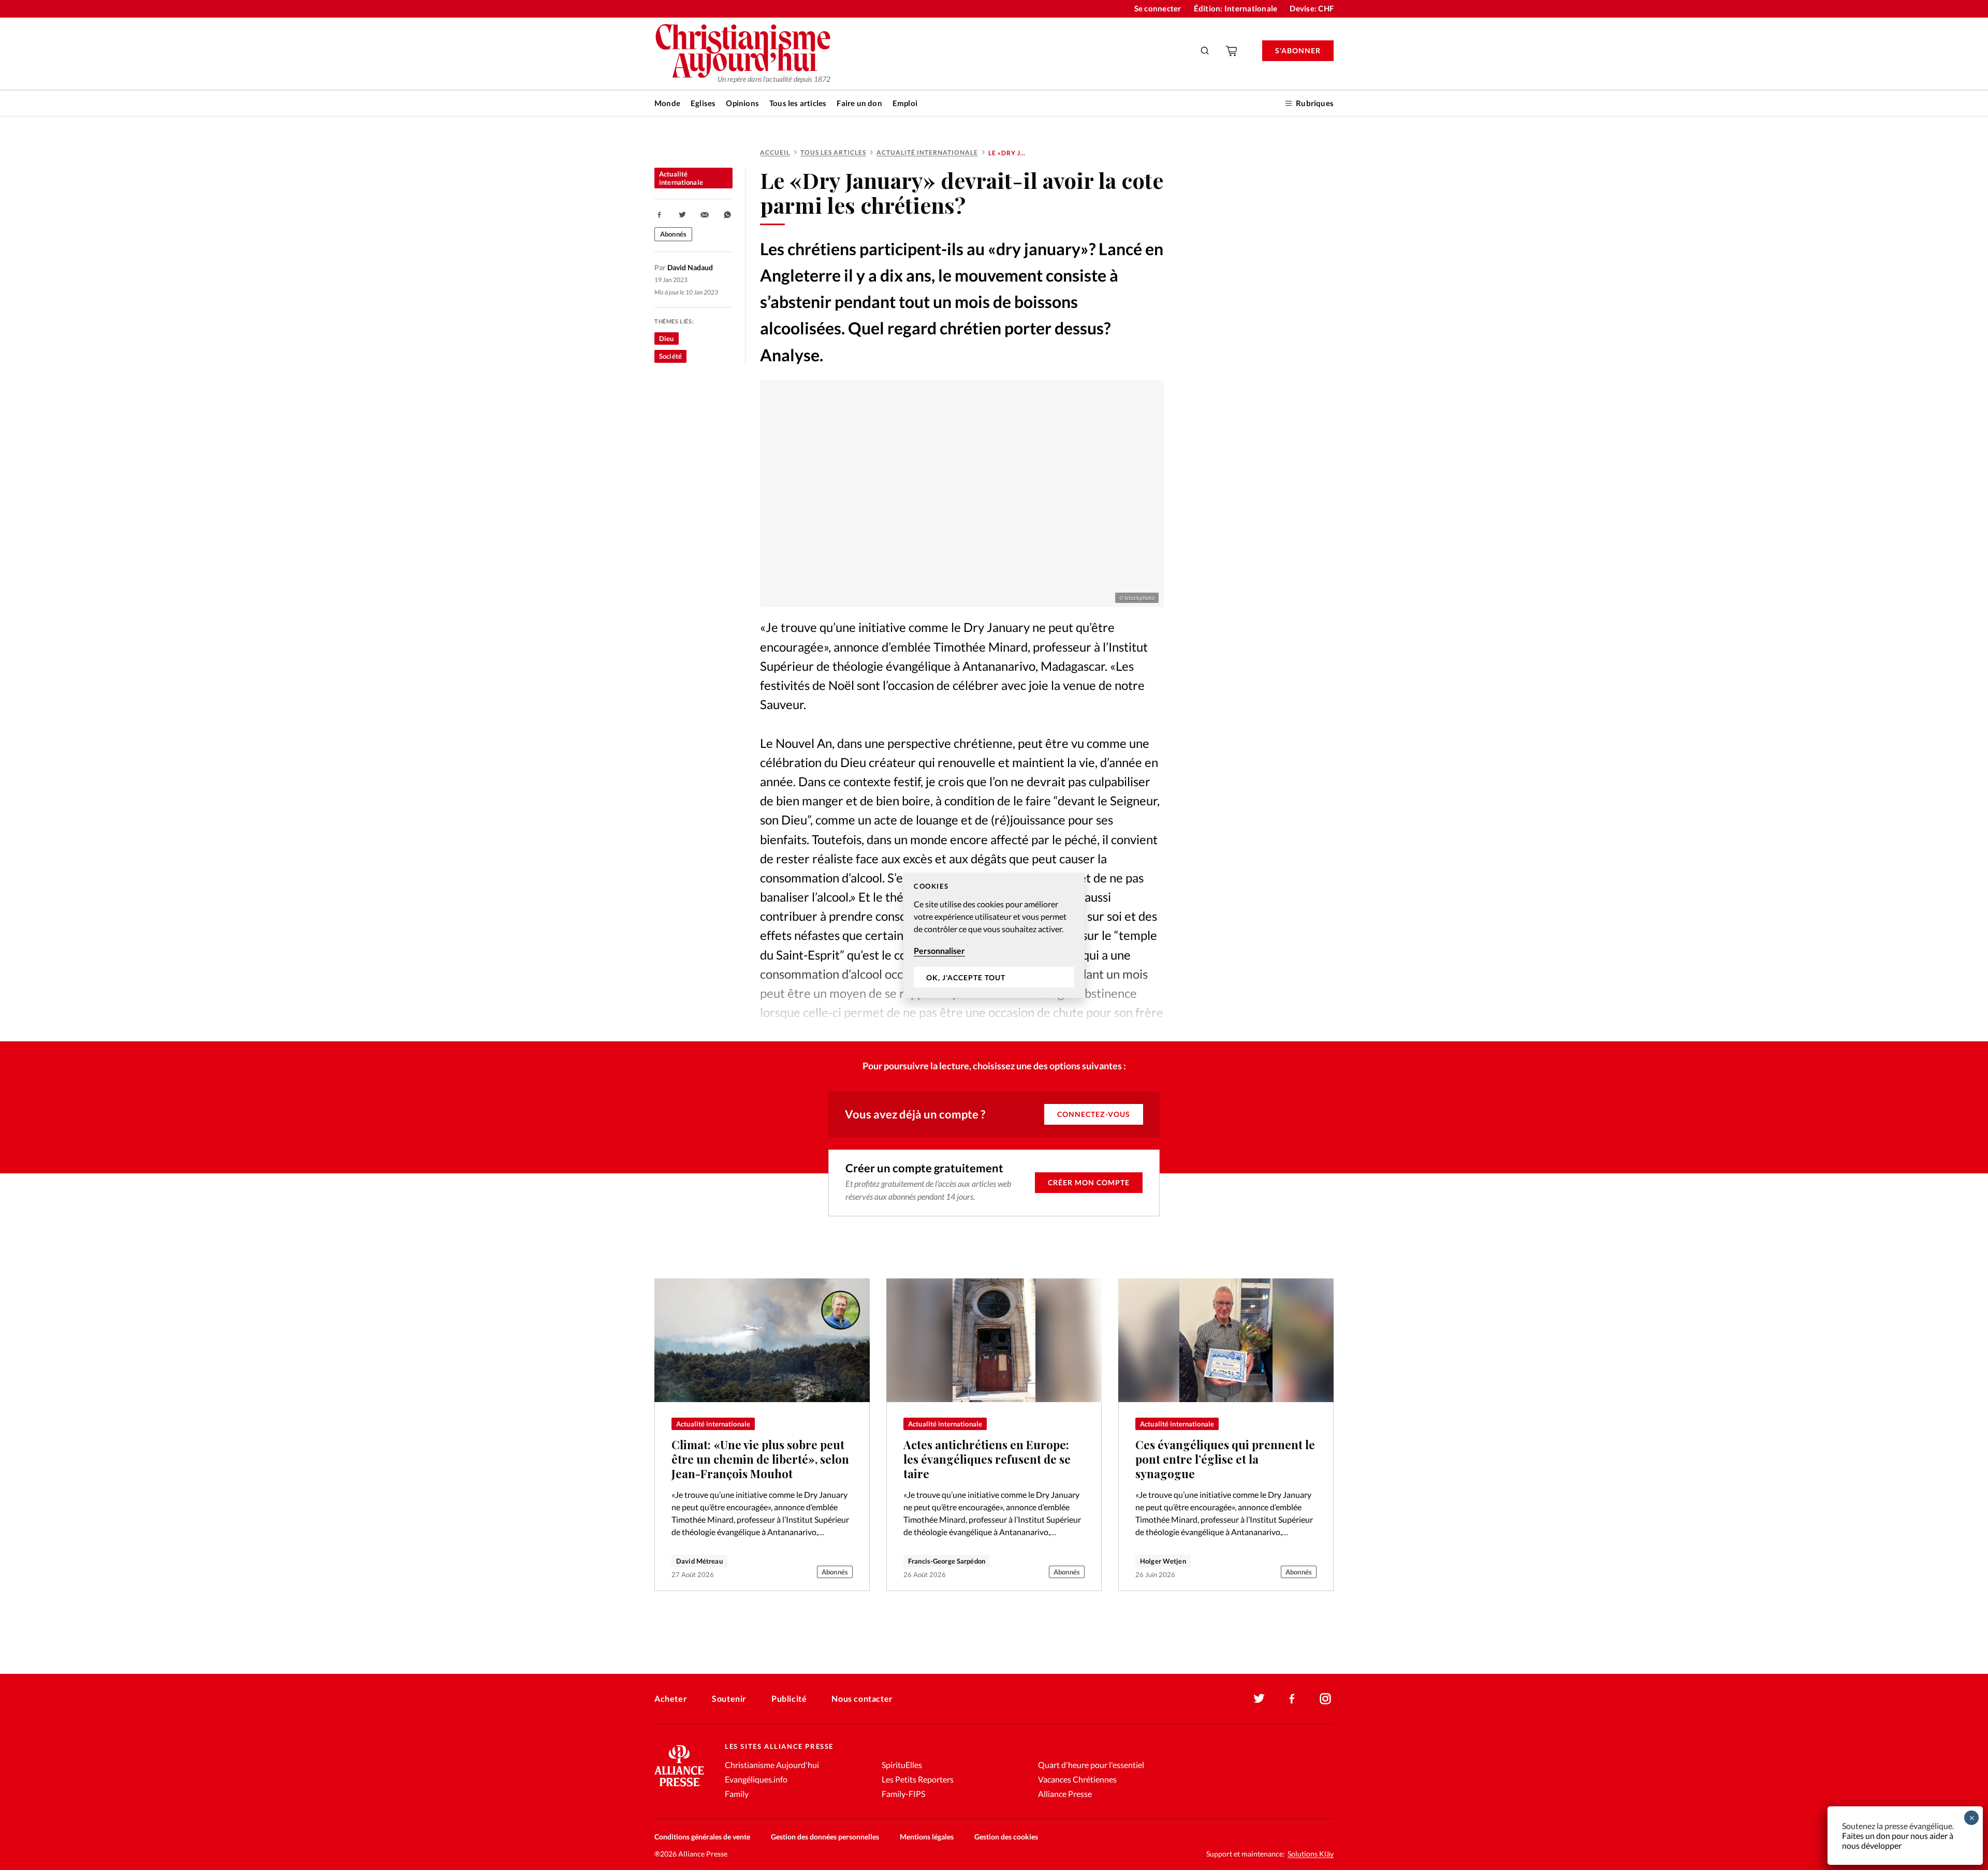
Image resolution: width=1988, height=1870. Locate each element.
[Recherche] (1205, 51)
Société (670, 356)
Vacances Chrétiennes (1077, 1779)
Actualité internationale (927, 152)
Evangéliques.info (756, 1779)
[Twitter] (1259, 1699)
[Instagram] (1325, 1699)
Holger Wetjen (1163, 1561)
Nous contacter (862, 1698)
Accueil (775, 152)
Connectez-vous (1094, 1114)
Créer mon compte (1089, 1182)
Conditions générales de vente (702, 1837)
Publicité (789, 1698)
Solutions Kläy (1311, 1854)
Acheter (671, 1698)
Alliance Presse (1065, 1794)
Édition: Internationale (1236, 8)
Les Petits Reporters (918, 1779)
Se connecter (1158, 8)
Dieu (667, 338)
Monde (667, 103)
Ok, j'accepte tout (966, 977)
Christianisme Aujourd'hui (772, 1765)
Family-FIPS (903, 1794)
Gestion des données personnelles (825, 1837)
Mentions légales (927, 1837)
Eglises (703, 103)
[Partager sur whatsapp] (727, 215)
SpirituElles (902, 1765)
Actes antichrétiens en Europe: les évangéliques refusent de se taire (987, 1459)
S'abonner (1298, 50)
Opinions (742, 103)
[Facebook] (1292, 1699)
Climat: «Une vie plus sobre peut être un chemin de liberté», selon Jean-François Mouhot (760, 1459)
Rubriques (1315, 103)
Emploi (905, 103)
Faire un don (859, 103)
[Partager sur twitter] (682, 215)
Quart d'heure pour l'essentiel (1091, 1765)
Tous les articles (798, 103)
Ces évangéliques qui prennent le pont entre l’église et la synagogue (1225, 1459)
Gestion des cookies (1006, 1837)
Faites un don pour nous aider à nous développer (1898, 1840)
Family (737, 1794)
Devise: (1312, 8)
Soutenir (729, 1698)
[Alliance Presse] (679, 1787)
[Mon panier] (1232, 51)
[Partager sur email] (705, 215)
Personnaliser (939, 951)
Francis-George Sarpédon (947, 1561)
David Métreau (699, 1561)
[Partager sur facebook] (660, 215)
